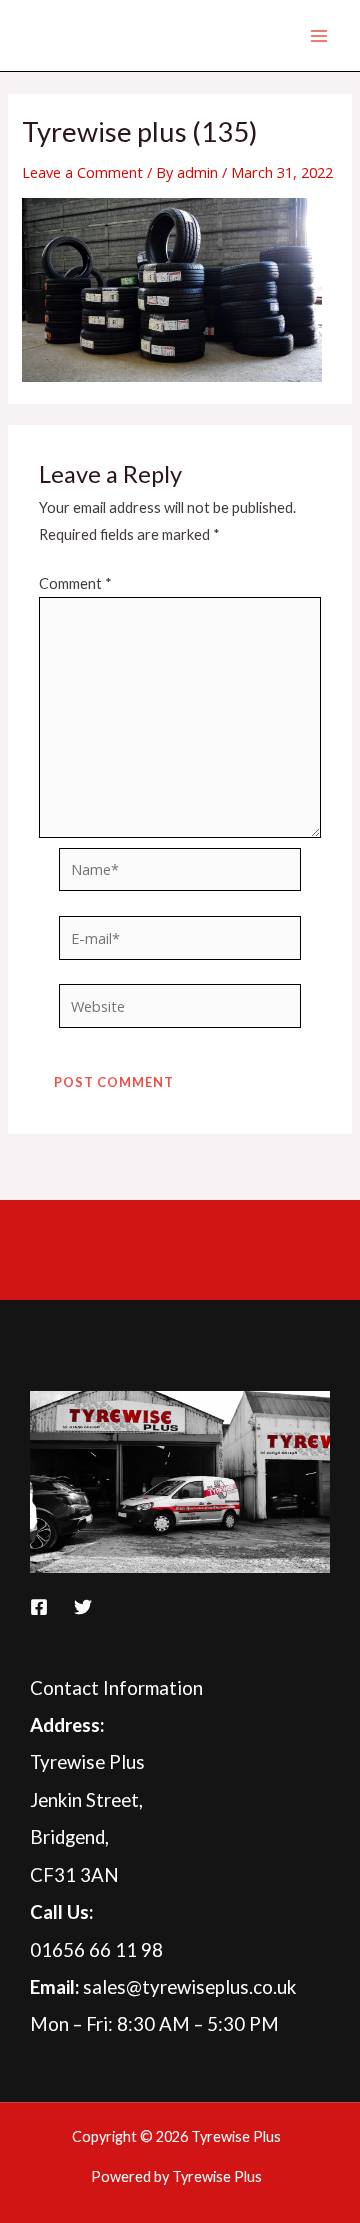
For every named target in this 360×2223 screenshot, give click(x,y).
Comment (75, 583)
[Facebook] (39, 1607)
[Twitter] (83, 1607)
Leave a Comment (82, 172)
